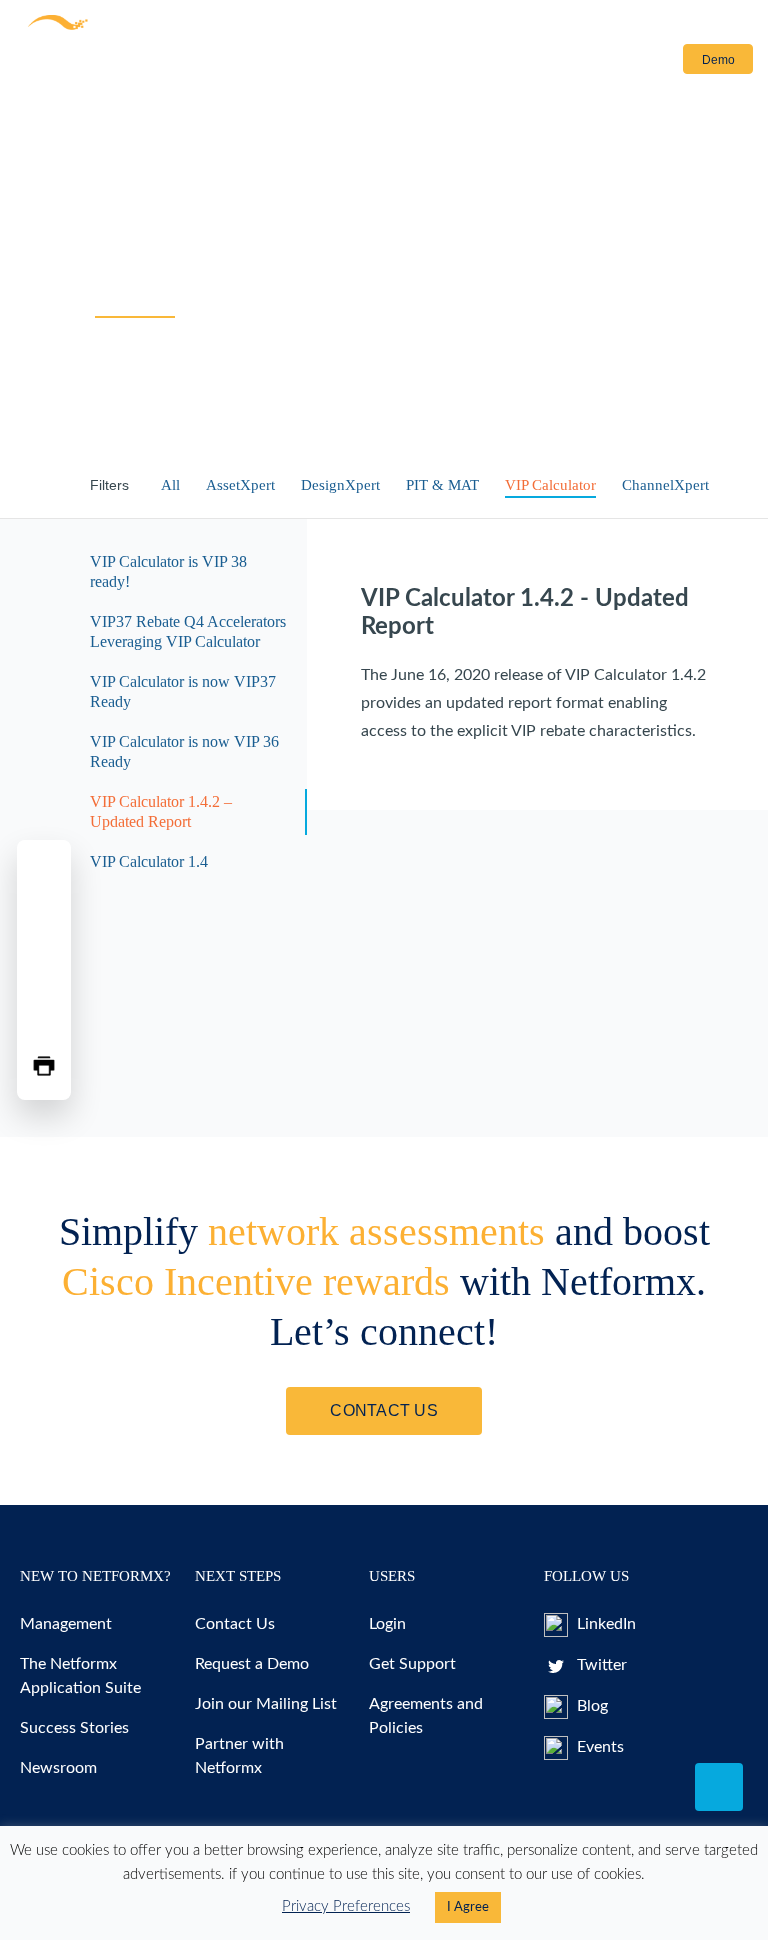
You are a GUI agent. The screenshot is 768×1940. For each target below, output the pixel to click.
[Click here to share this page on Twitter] (44, 922)
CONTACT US (384, 1410)
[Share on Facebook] (44, 874)
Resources (222, 63)
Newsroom (58, 1768)
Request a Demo (252, 1664)
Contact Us (520, 63)
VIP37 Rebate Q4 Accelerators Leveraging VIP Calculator (188, 631)
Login (640, 60)
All (170, 485)
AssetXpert (240, 485)
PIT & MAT (442, 485)
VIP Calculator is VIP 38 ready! (168, 571)
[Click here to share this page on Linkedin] (44, 970)
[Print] (44, 1066)
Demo (718, 60)
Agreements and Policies (426, 1716)
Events (598, 1747)
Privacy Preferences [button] (346, 1906)
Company (414, 63)
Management (66, 1624)
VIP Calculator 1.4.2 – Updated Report (161, 811)
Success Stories (74, 1728)
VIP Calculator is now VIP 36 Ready (184, 751)
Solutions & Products (81, 63)
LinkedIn (604, 1624)
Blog (590, 1706)
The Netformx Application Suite (80, 1676)
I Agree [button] (468, 1907)
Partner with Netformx (239, 1756)
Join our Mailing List (266, 1704)
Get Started (333, 63)
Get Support (412, 1664)
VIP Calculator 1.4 (149, 861)
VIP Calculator (550, 485)
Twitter (600, 1665)
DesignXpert (340, 485)
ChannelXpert (665, 485)
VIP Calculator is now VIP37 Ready (183, 691)
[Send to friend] (44, 1018)
